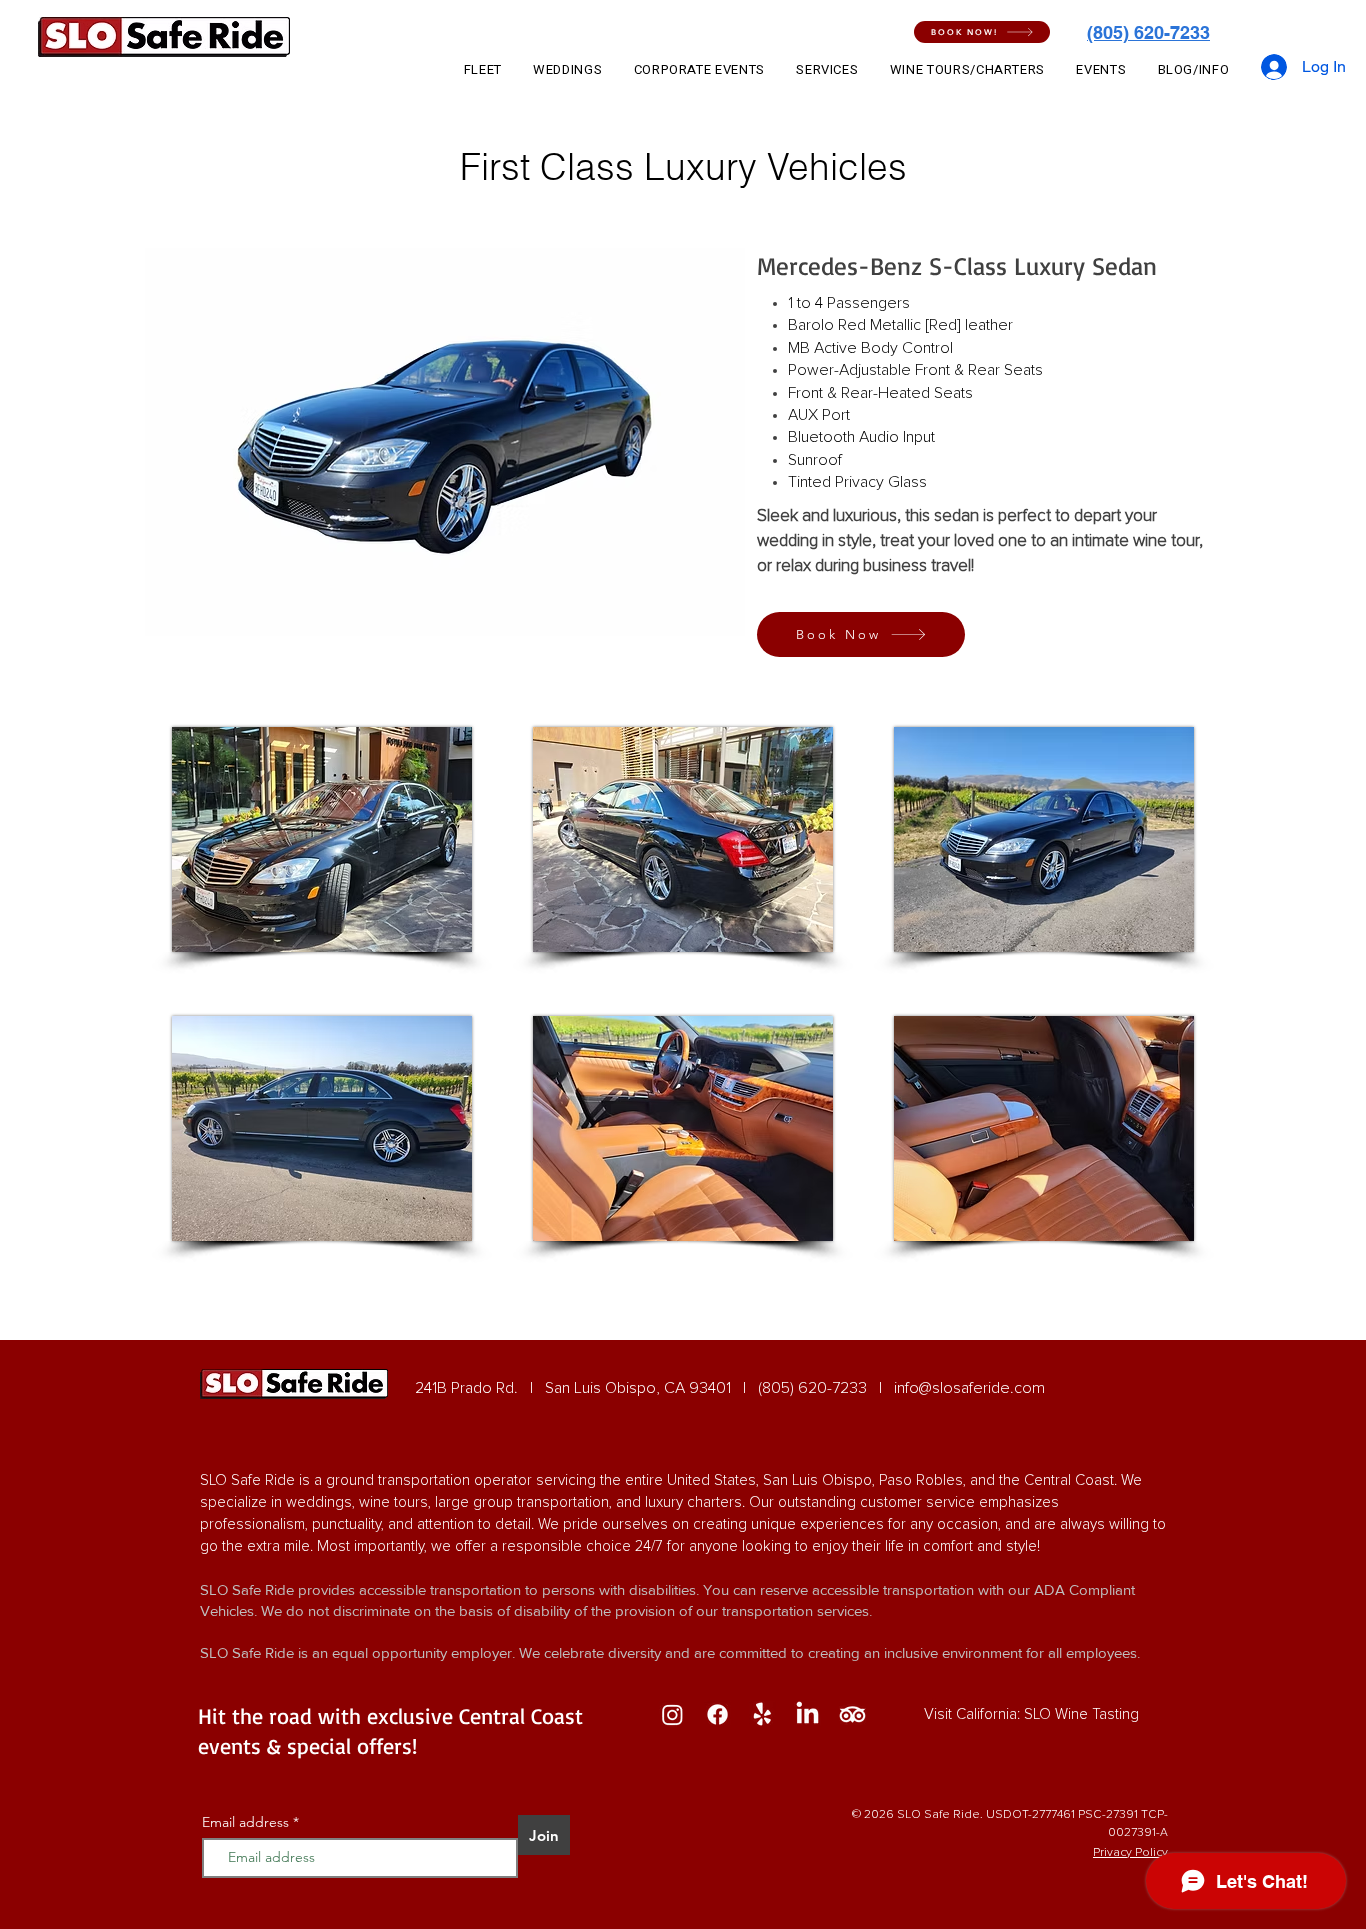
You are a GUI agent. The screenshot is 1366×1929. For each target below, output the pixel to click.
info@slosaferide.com (969, 1388)
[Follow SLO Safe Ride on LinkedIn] (807, 1714)
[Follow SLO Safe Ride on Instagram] (672, 1714)
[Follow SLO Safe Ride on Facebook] (717, 1714)
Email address (245, 1822)
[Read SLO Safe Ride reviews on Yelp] (762, 1714)
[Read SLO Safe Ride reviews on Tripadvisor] (852, 1714)
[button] (982, 32)
